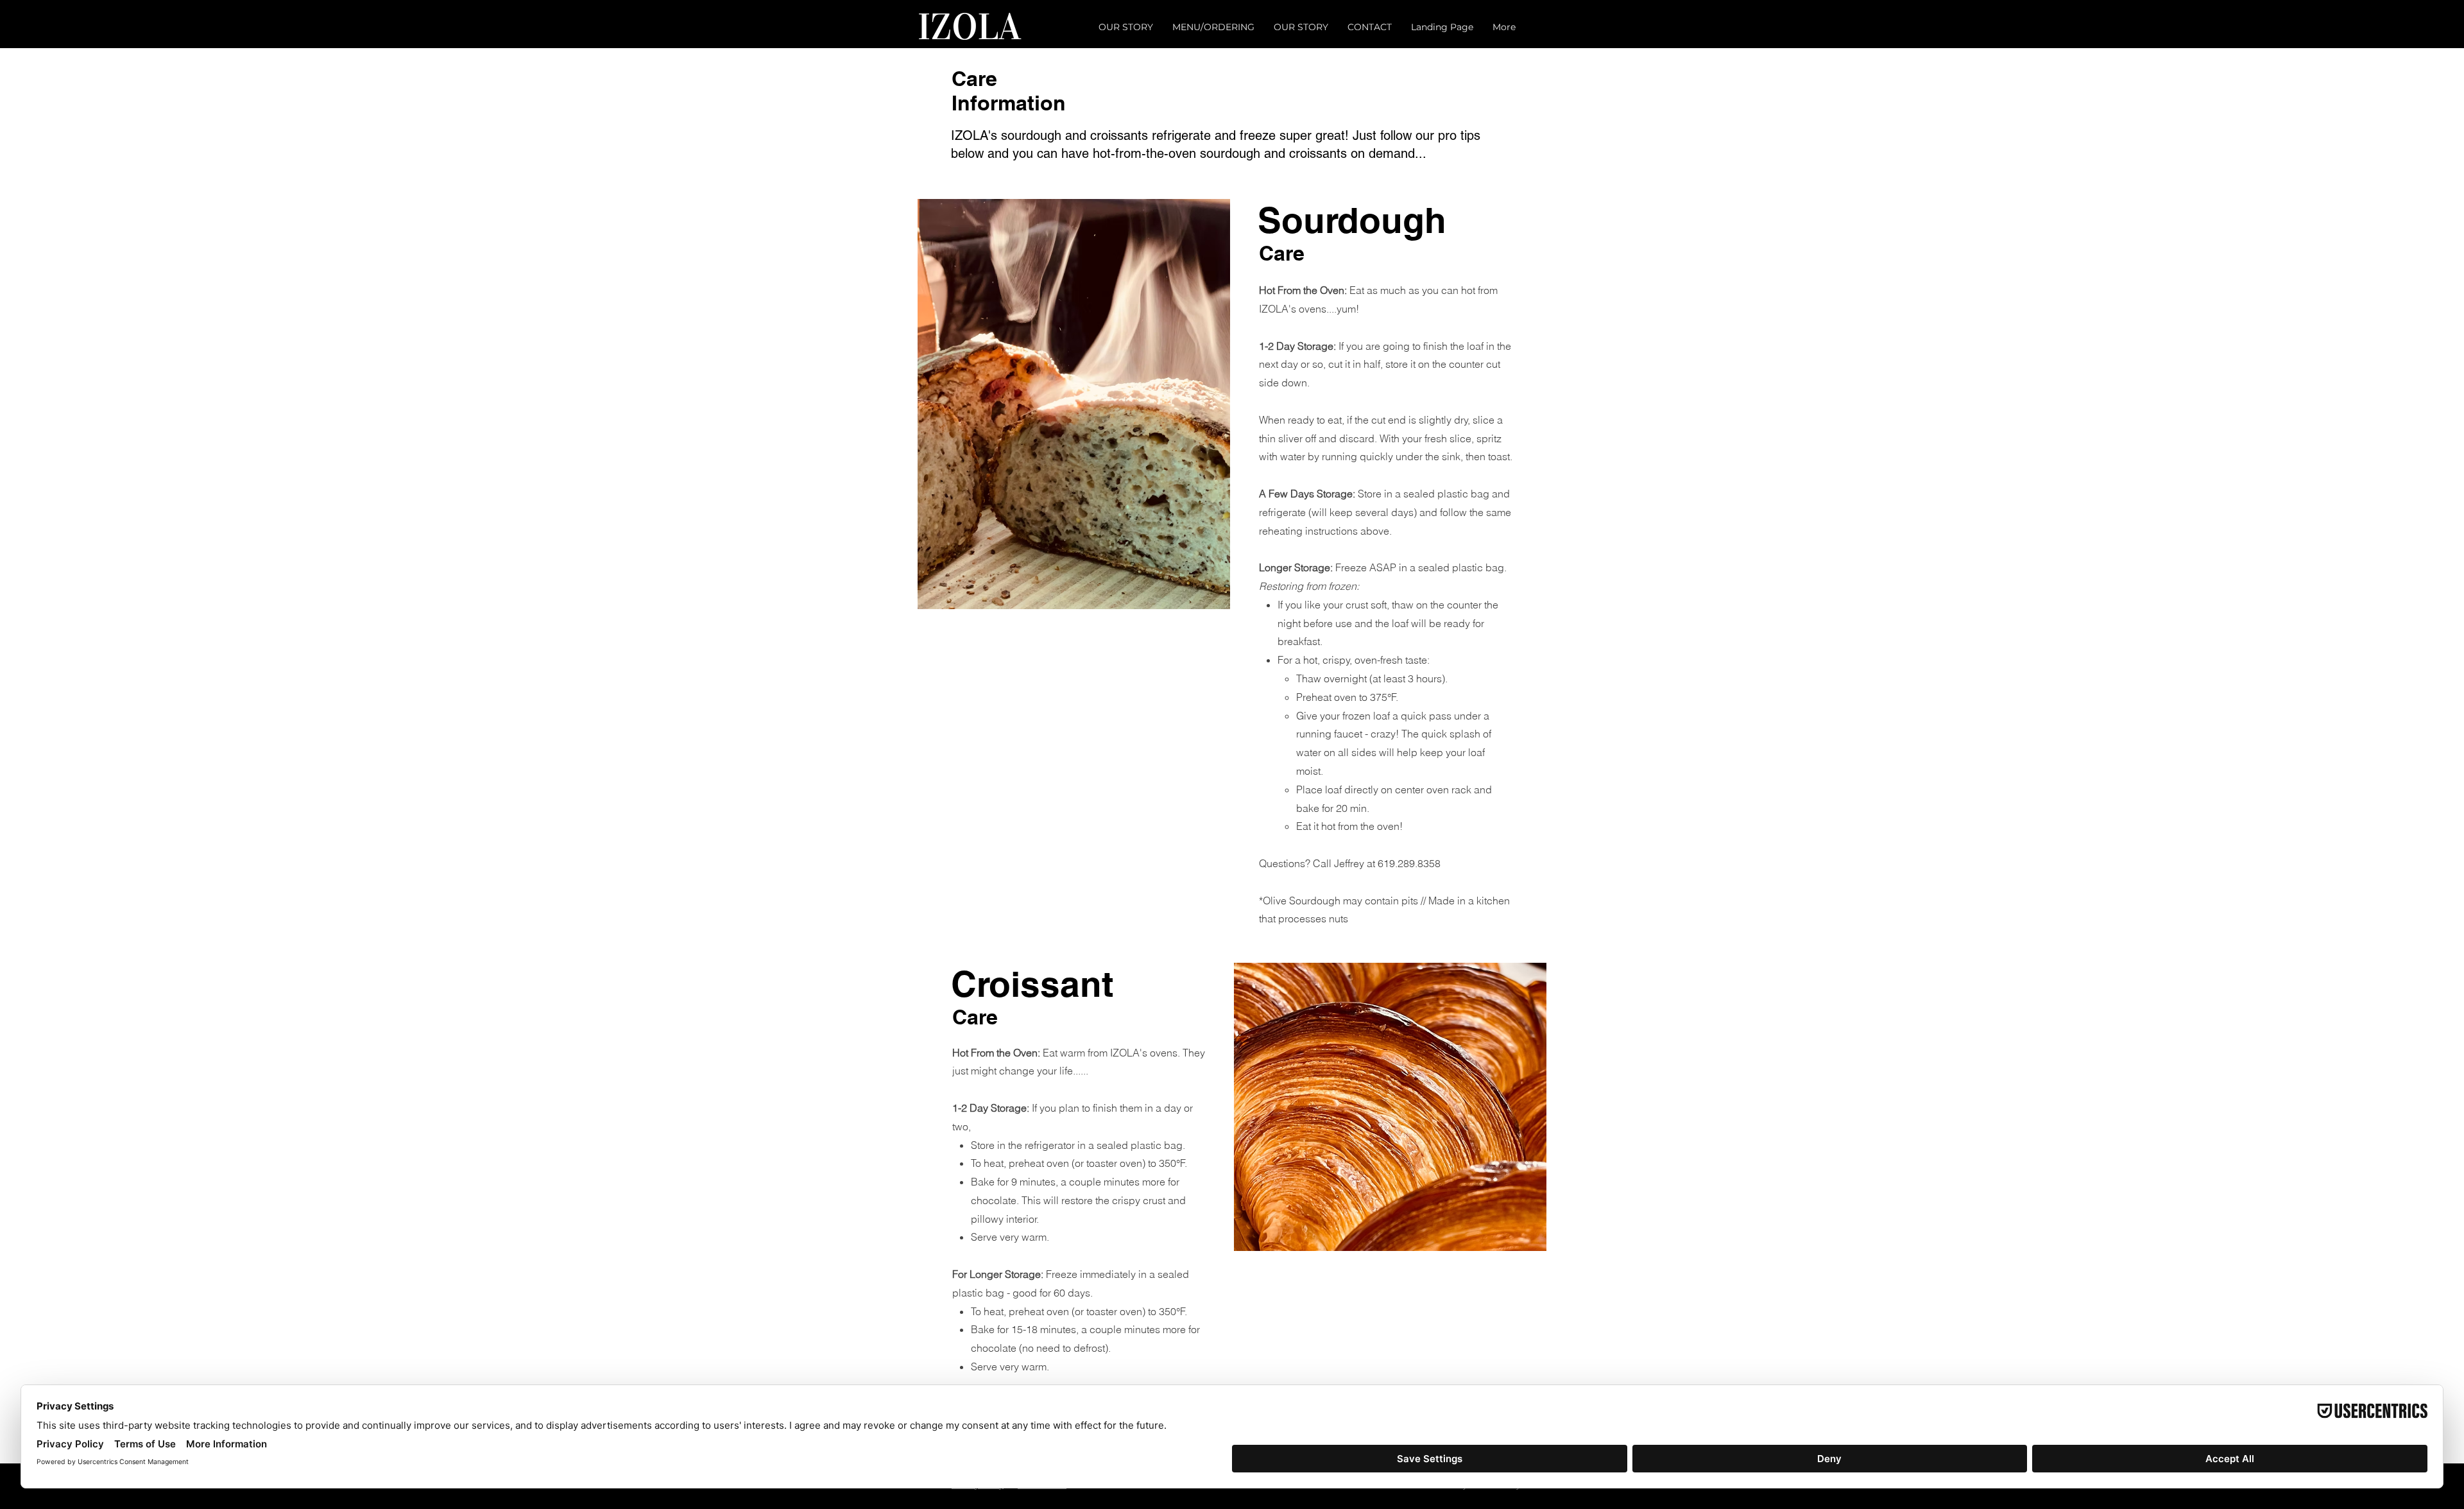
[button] (1481, 591)
